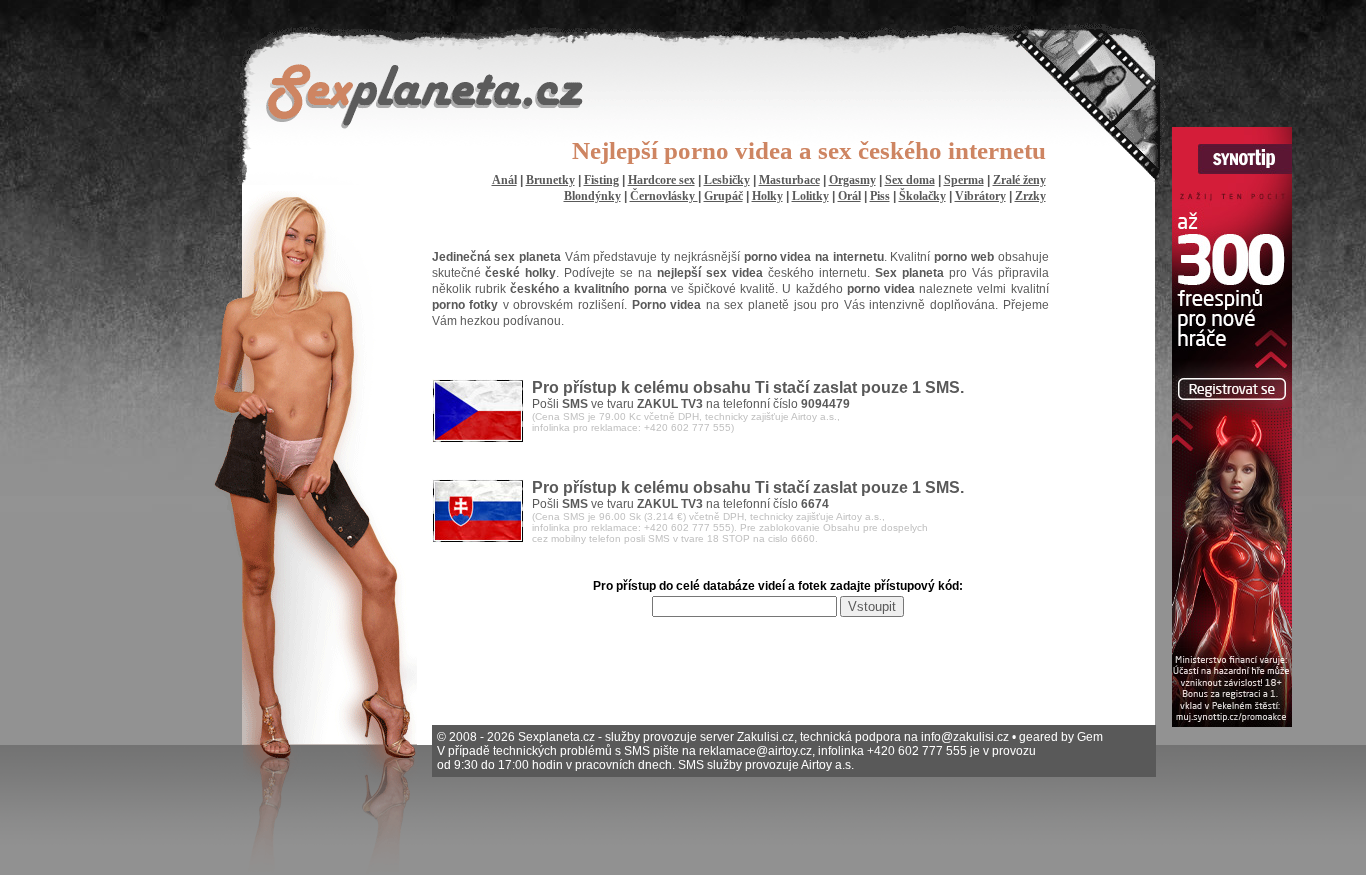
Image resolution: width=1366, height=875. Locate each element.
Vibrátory (980, 196)
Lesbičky (727, 180)
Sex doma (910, 180)
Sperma (964, 180)
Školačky (922, 196)
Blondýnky (592, 196)
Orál (849, 196)
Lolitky (810, 196)
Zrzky (1030, 196)
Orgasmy (852, 180)
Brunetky (550, 180)
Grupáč (723, 196)
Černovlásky (664, 196)
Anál (504, 180)
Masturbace (789, 180)
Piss (880, 196)
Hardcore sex (661, 180)
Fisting (601, 180)
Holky (767, 196)
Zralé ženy (1019, 180)
